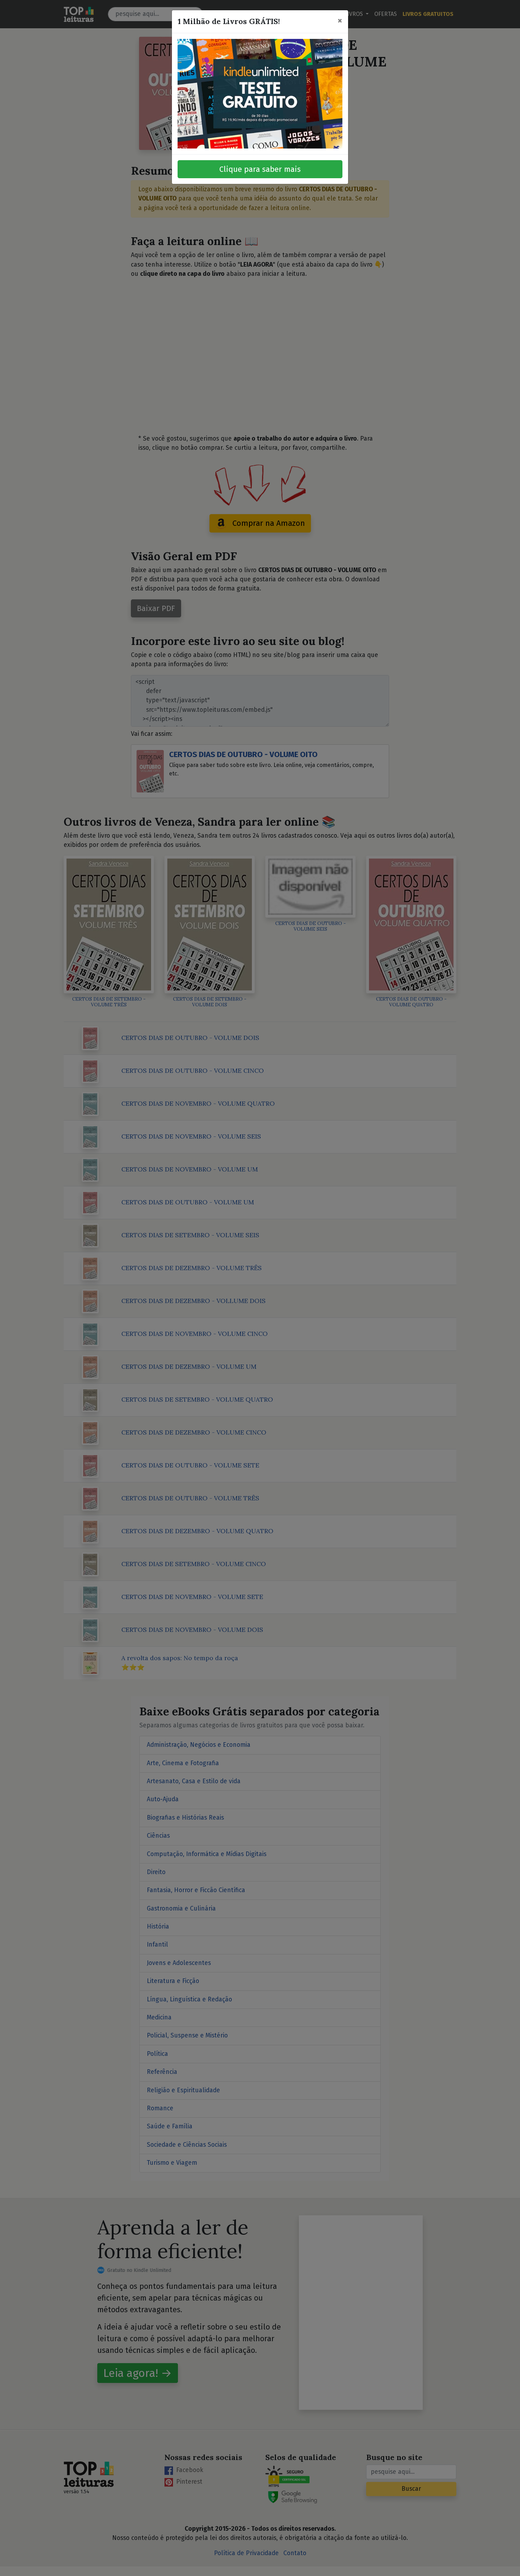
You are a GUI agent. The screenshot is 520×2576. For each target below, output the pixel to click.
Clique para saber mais (260, 169)
